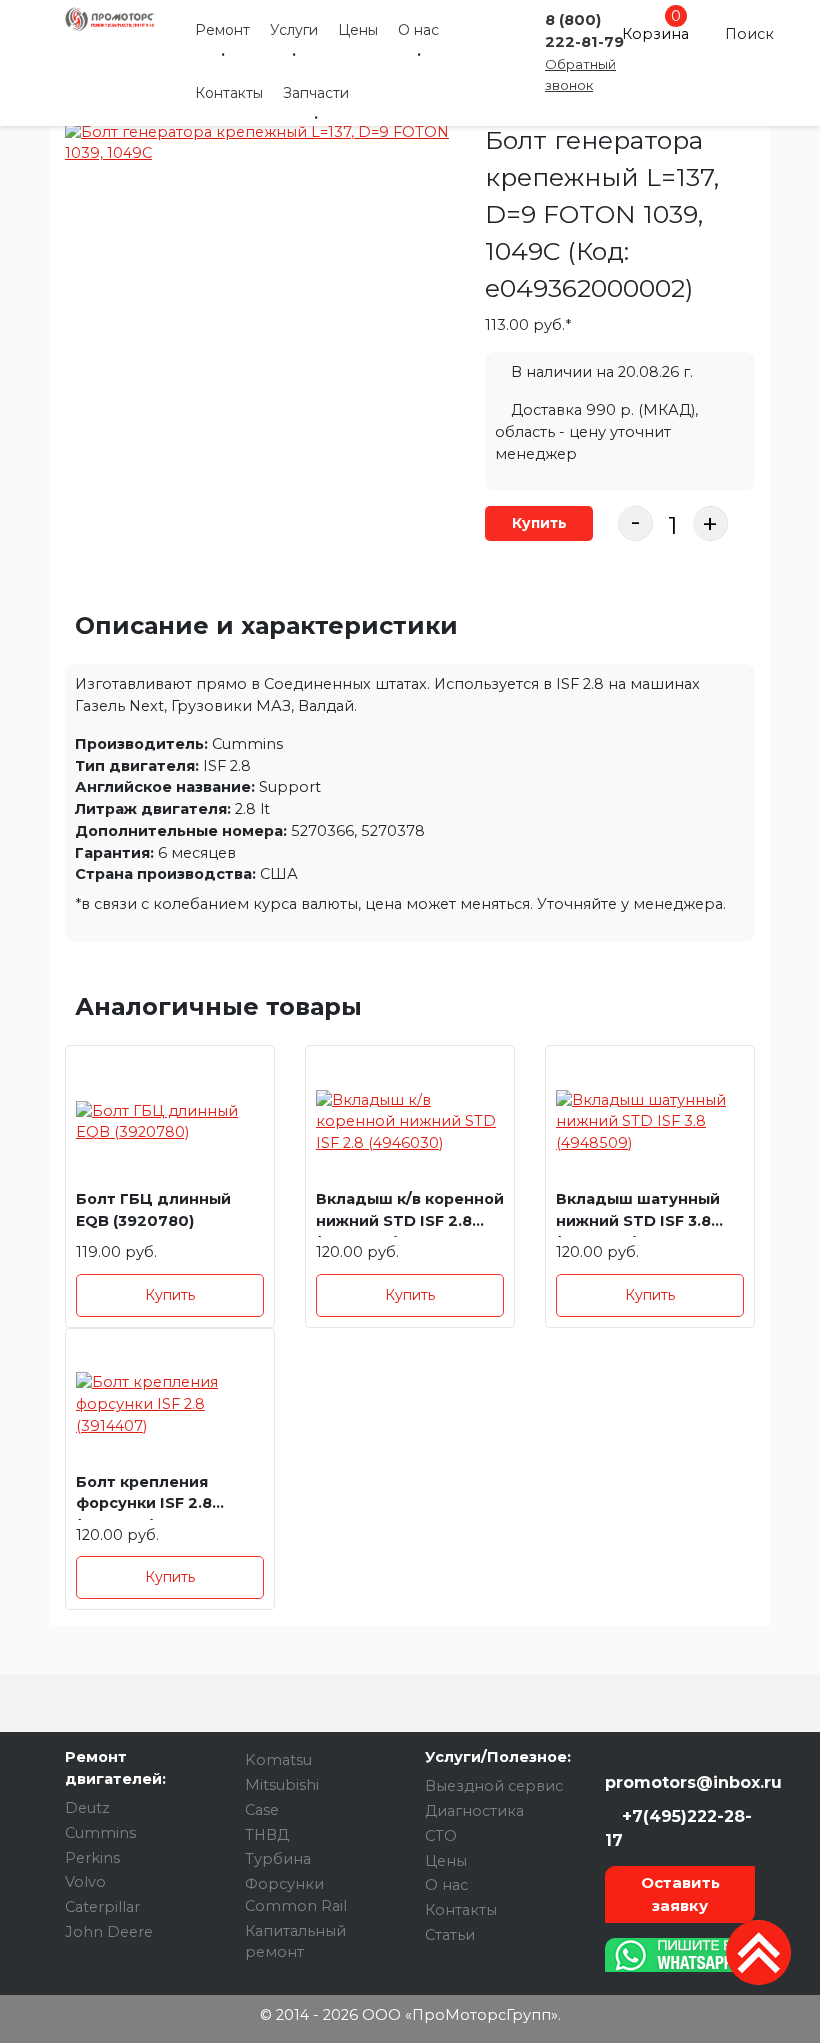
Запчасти (316, 93)
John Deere (109, 1932)
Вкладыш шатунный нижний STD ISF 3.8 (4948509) (638, 1213)
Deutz (87, 1808)
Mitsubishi (282, 1785)
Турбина (278, 1859)
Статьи (450, 1935)
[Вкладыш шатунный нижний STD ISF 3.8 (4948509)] (650, 1122)
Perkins (92, 1858)
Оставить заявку (680, 1894)
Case (262, 1810)
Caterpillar (102, 1907)
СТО (441, 1836)
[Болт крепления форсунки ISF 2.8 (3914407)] (170, 1405)
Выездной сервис (494, 1786)
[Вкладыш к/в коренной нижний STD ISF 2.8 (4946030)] (410, 1122)
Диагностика (474, 1811)
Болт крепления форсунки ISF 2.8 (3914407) (144, 1496)
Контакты (229, 93)
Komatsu (278, 1760)
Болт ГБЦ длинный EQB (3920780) (153, 1210)
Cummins (100, 1833)
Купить (539, 523)
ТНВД (267, 1835)
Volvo (85, 1882)
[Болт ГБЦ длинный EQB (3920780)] (170, 1122)
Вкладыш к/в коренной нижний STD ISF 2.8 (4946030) (410, 1213)
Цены (358, 30)
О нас (418, 30)
